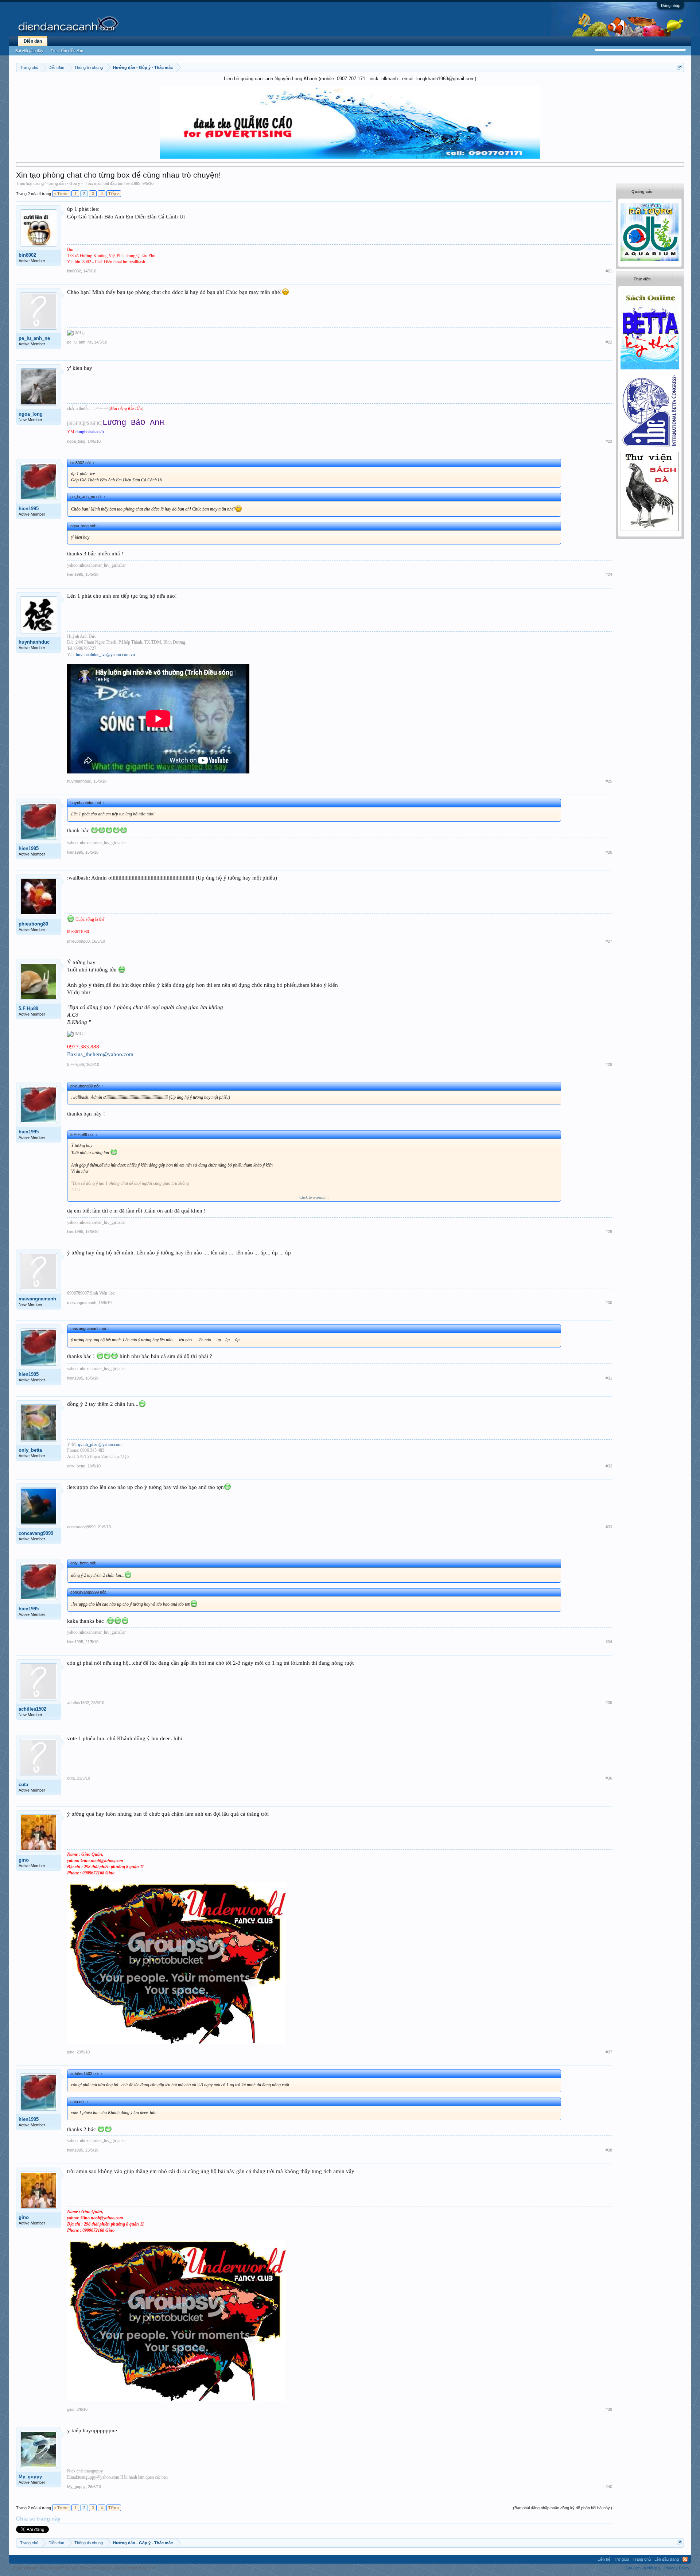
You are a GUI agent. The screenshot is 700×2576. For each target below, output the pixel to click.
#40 (609, 2487)
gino (24, 1860)
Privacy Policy (677, 2568)
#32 (609, 1466)
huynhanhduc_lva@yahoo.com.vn (105, 655)
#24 (609, 574)
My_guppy (30, 2477)
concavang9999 (36, 1533)
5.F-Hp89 (28, 1008)
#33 (609, 1527)
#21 (609, 271)
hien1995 (132, 183)
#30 (609, 1303)
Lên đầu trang (667, 2559)
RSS (685, 2559)
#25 (609, 781)
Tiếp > (114, 194)
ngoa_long (31, 414)
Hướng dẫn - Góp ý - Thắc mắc (74, 183)
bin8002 (27, 255)
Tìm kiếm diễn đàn (67, 51)
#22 (609, 342)
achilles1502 (32, 1709)
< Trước (61, 194)
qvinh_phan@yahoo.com (100, 1444)
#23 (609, 441)
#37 (609, 2052)
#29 (609, 1231)
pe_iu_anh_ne (34, 338)
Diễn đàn (33, 41)
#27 (609, 941)
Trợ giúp (621, 2559)
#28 (609, 1064)
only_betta (30, 1450)
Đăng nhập (671, 5)
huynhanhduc (34, 642)
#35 (609, 1703)
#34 (609, 1642)
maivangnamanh (37, 1299)
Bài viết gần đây (29, 51)
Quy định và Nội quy (643, 2568)
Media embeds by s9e (135, 2568)
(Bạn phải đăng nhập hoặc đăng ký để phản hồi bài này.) (563, 2508)
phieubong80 (33, 924)
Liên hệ (604, 2559)
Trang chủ (642, 2559)
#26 (609, 852)
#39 (609, 2409)
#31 (609, 1378)
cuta (23, 1784)
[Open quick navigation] (679, 67)
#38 (609, 2150)
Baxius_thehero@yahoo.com (100, 1054)
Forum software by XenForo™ (62, 2568)
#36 (609, 1778)
